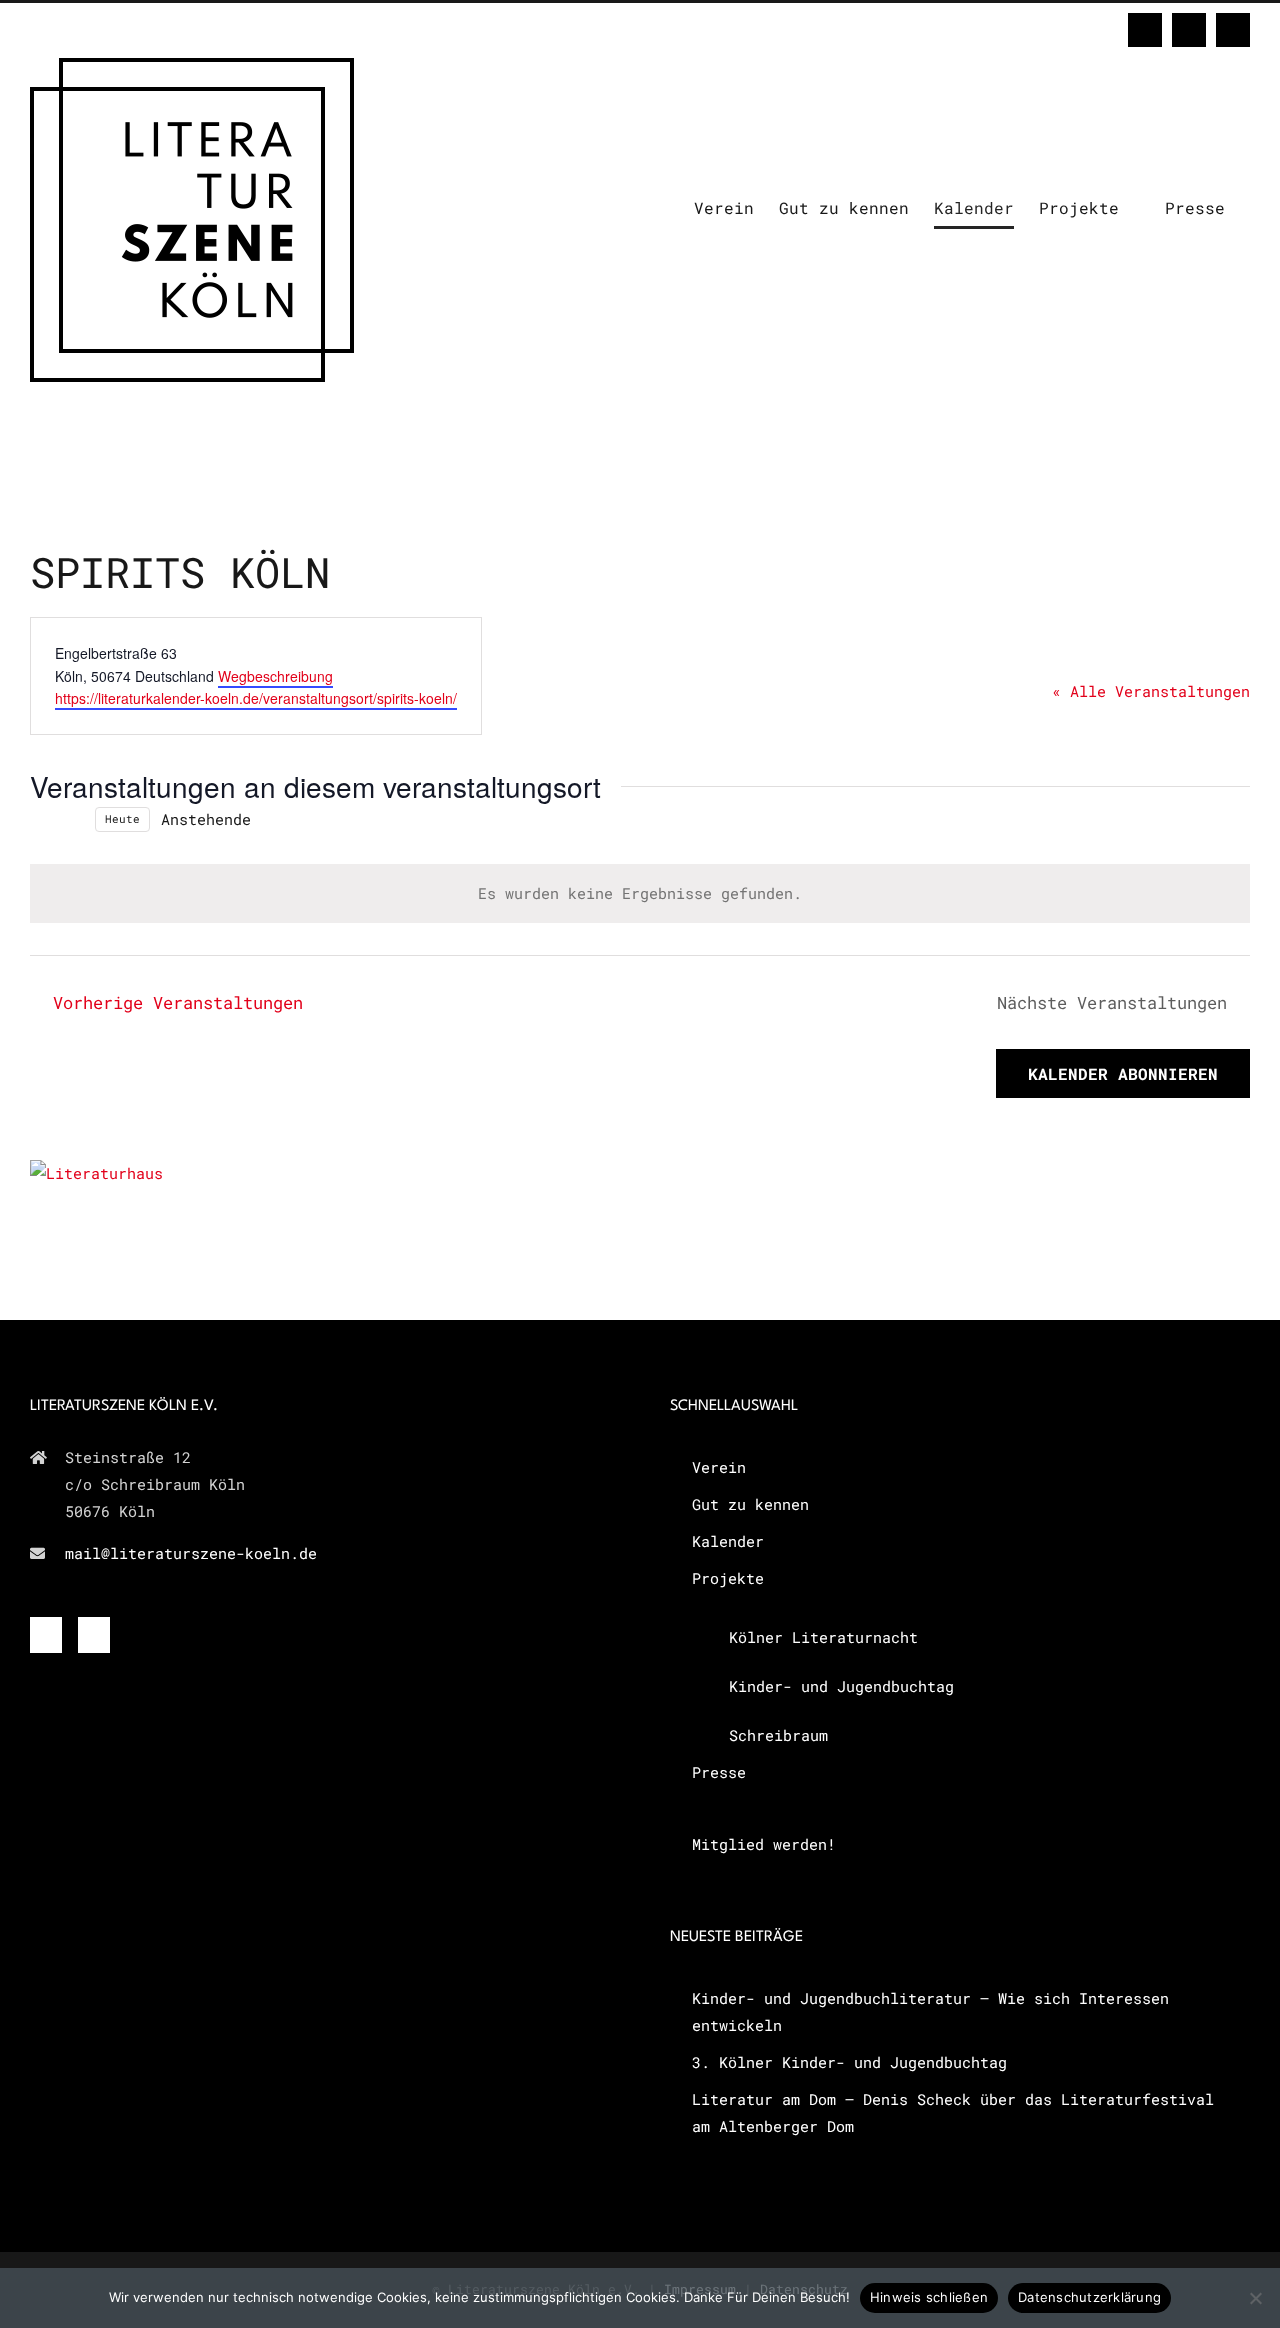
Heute (122, 819)
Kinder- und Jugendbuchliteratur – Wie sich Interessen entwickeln (930, 2011)
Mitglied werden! (764, 1844)
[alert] (640, 893)
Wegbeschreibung (275, 676)
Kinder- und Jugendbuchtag (841, 1686)
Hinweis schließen (929, 2297)
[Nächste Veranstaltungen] (72, 819)
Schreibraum (778, 1735)
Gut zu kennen (750, 1504)
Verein (719, 1467)
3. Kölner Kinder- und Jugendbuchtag (849, 2062)
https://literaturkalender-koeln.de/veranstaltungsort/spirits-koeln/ (256, 698)
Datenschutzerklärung (1089, 2297)
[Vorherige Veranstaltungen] (42, 819)
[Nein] (1255, 2298)
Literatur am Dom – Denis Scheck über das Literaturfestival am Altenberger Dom (953, 2112)
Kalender (728, 1541)
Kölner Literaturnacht (823, 1637)
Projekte (728, 1578)
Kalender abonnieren (1123, 1073)
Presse (719, 1772)
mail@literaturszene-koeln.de (191, 1553)
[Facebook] (46, 1635)
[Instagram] (94, 1635)
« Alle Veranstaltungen (1151, 691)
